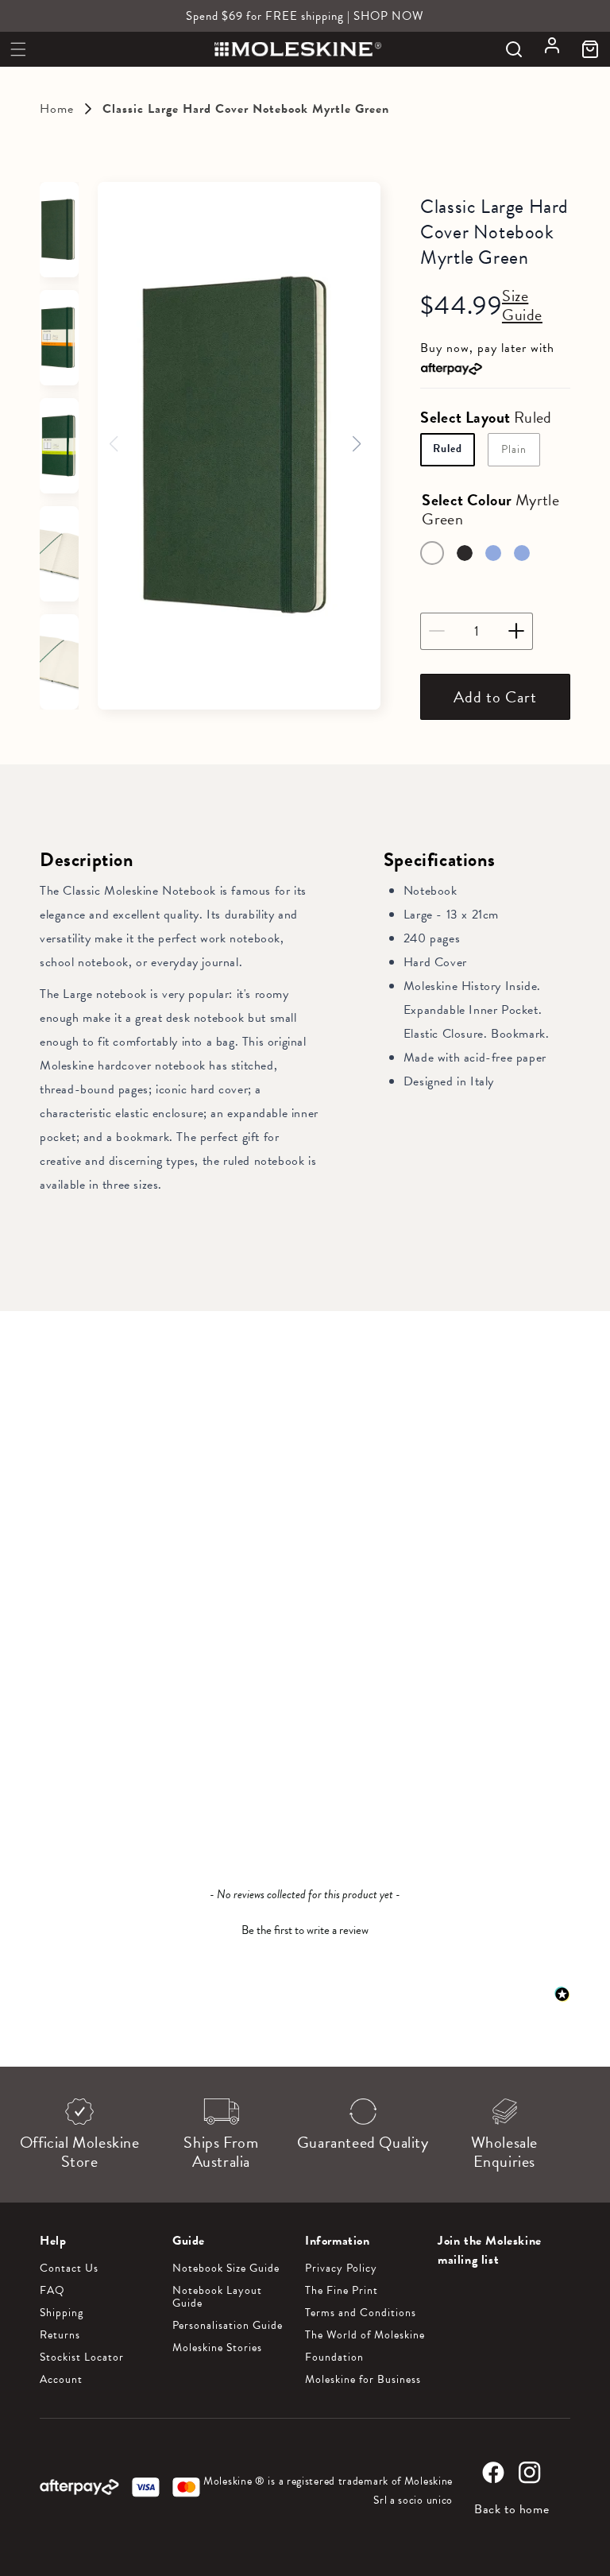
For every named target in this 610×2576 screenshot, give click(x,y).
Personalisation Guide (228, 2326)
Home (57, 109)
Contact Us (69, 2269)
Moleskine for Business (363, 2380)
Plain (514, 449)
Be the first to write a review (305, 1930)
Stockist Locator (82, 2357)
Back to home (512, 2509)
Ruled (448, 449)
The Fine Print (342, 2291)
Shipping (62, 2313)
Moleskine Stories (217, 2348)
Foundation (334, 2357)
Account (61, 2380)
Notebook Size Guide (226, 2269)
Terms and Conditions (361, 2313)
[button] (18, 49)
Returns (60, 2335)
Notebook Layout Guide (217, 2297)
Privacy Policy (341, 2269)
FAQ (52, 2291)
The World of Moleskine (365, 2335)
